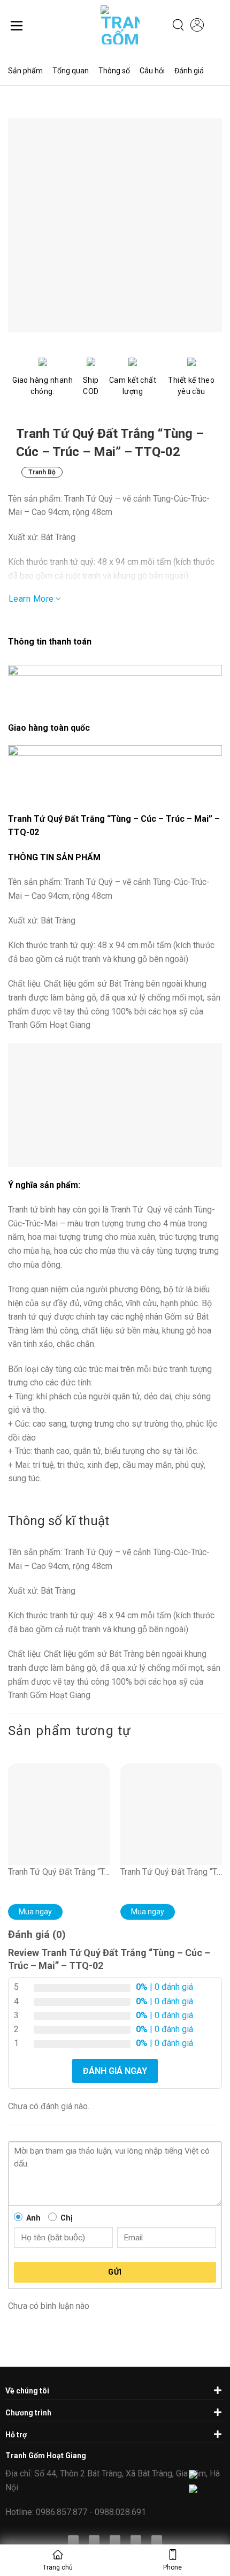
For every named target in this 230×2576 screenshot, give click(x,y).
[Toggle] (216, 2390)
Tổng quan (71, 71)
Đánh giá (189, 71)
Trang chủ (58, 2567)
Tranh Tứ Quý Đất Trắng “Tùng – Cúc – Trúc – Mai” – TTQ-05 (171, 1872)
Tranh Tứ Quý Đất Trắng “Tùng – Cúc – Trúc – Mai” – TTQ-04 (59, 1872)
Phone (172, 2567)
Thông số (114, 71)
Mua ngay (35, 1912)
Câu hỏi (152, 71)
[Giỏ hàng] (217, 26)
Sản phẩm (25, 71)
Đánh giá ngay (115, 2071)
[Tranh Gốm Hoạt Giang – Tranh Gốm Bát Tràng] (112, 25)
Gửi (115, 2272)
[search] (178, 25)
